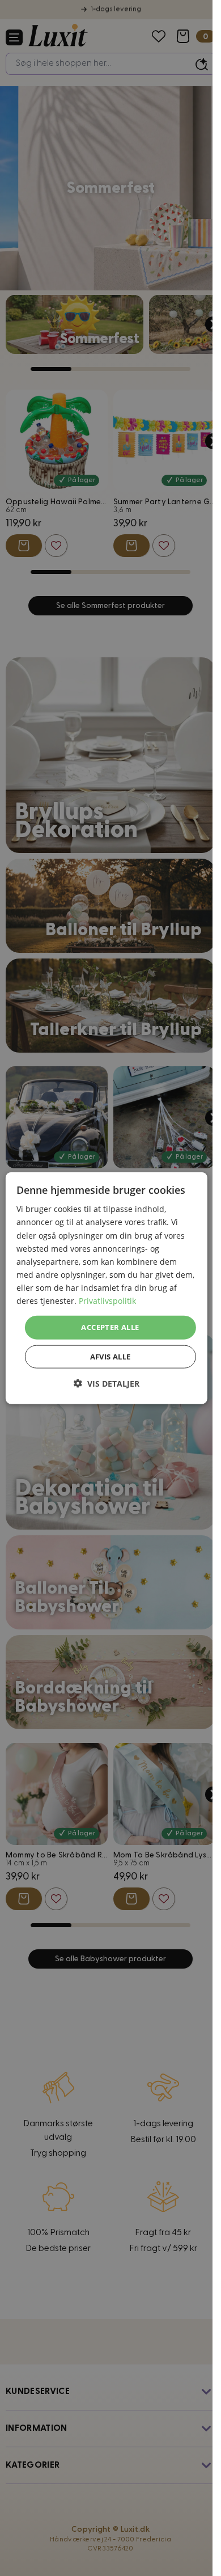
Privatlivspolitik (107, 1301)
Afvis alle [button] (110, 1356)
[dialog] (106, 1288)
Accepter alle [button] (110, 1327)
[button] (107, 1383)
